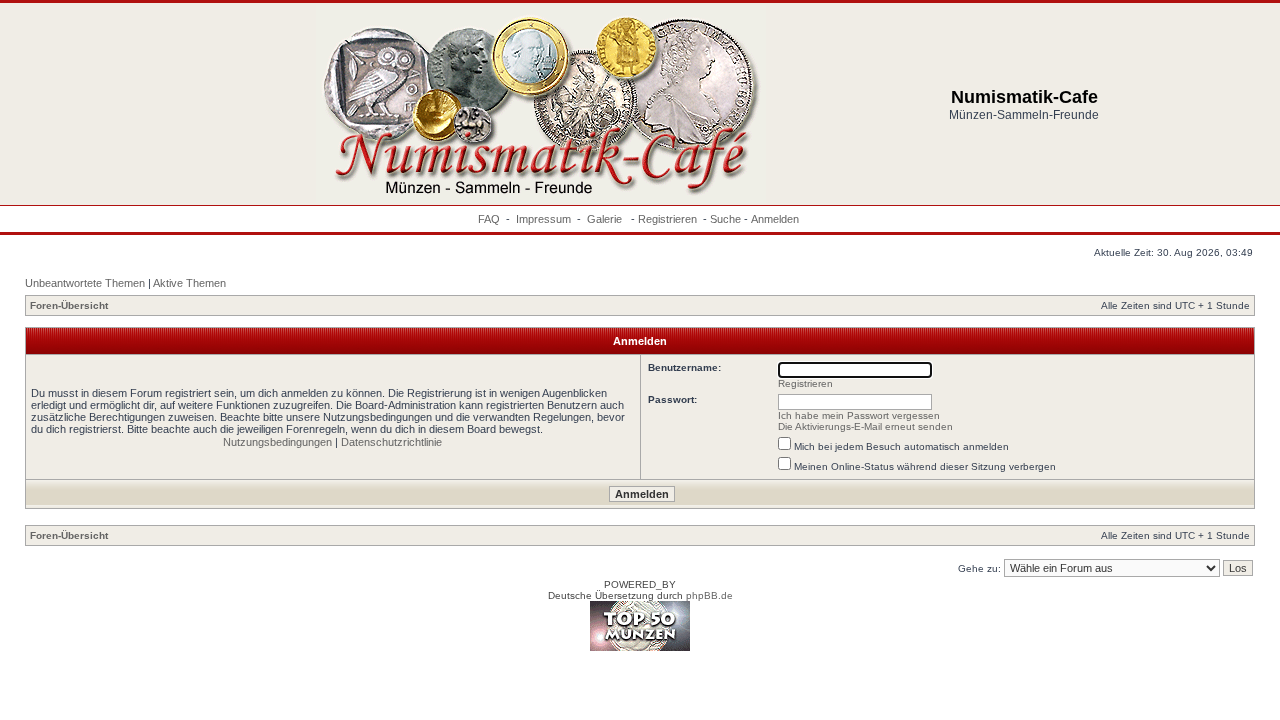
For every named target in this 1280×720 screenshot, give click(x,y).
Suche (725, 219)
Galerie (606, 219)
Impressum (543, 219)
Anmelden (775, 219)
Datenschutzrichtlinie (391, 442)
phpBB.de (709, 595)
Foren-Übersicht (69, 305)
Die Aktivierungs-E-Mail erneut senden (865, 426)
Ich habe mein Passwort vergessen (859, 415)
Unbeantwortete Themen (85, 283)
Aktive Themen (189, 283)
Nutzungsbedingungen (277, 442)
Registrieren (667, 219)
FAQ (489, 219)
